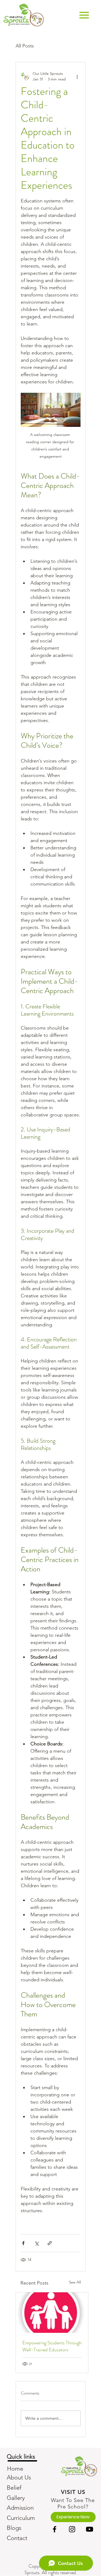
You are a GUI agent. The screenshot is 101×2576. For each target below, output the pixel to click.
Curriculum (21, 2518)
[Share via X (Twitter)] (36, 2243)
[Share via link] (50, 2243)
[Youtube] (90, 2529)
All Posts (25, 46)
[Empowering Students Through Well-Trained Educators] (52, 2313)
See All (75, 2282)
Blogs (14, 2528)
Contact (17, 2538)
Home (15, 2469)
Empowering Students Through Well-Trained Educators (52, 2346)
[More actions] (77, 76)
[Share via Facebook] (23, 2243)
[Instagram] (72, 2529)
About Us (19, 2477)
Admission (20, 2508)
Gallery (16, 2498)
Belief (14, 2488)
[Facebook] (55, 2529)
